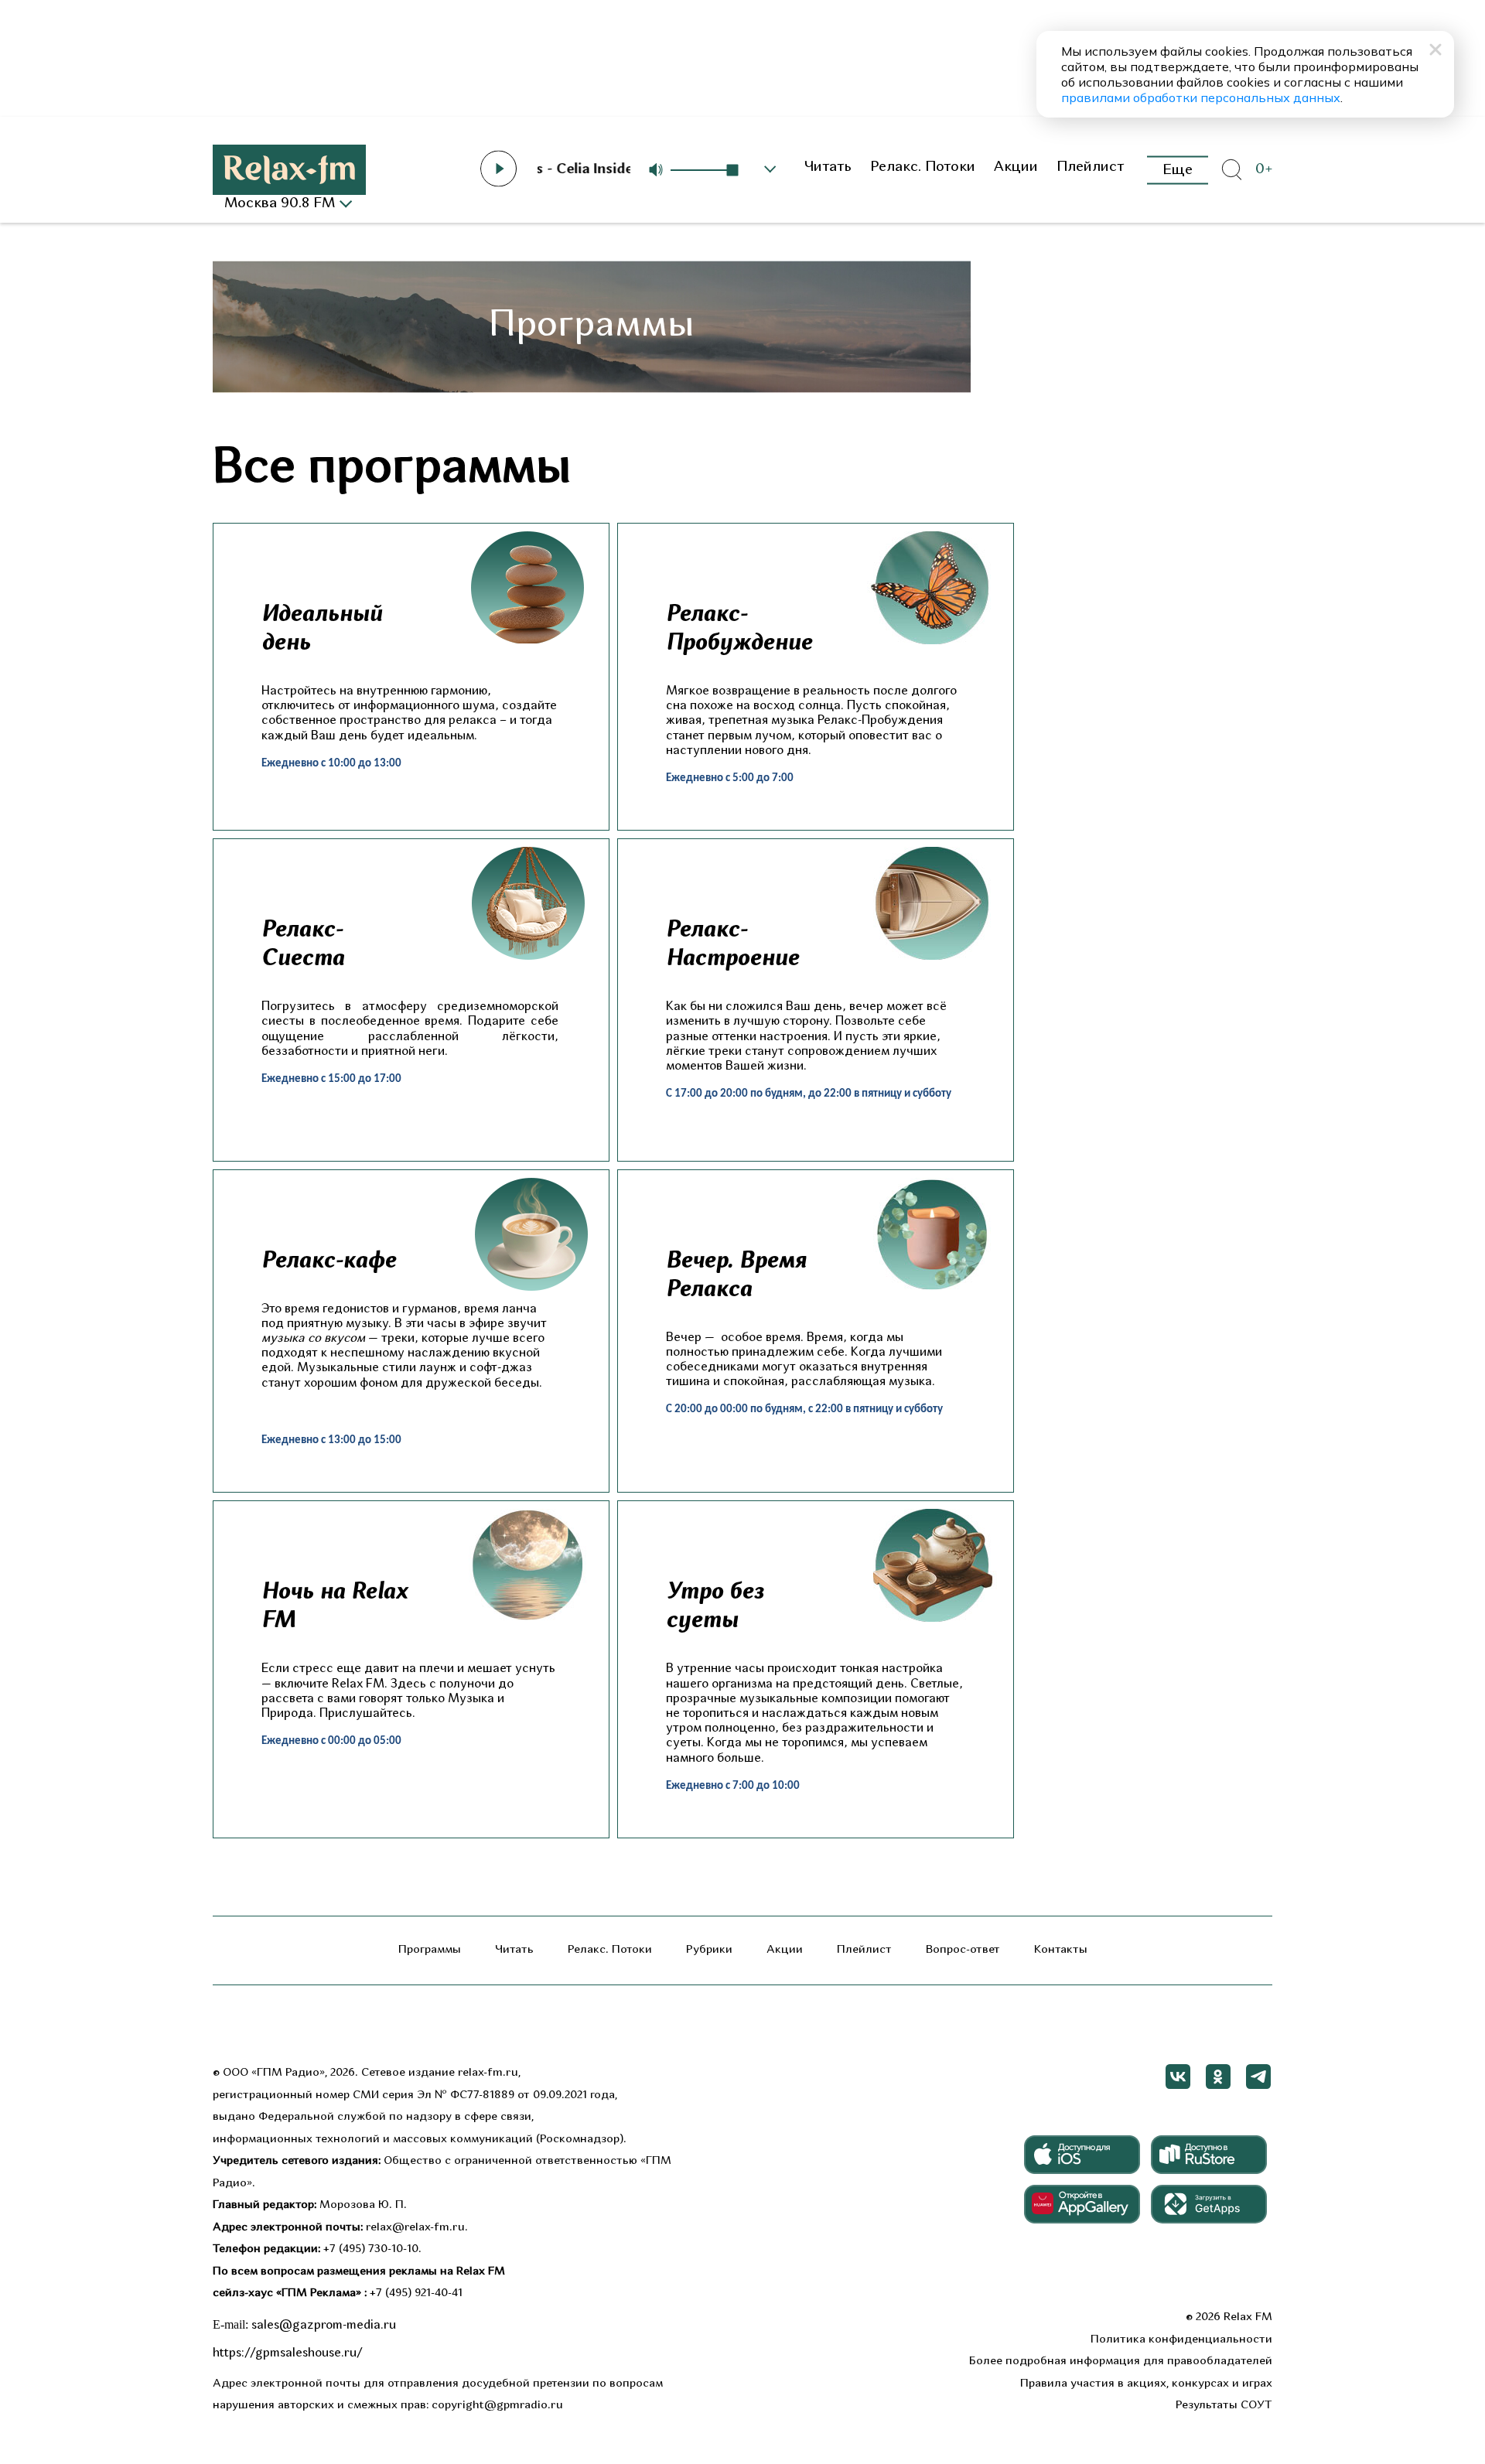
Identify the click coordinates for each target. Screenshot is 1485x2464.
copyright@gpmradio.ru (497, 2406)
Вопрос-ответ (963, 1950)
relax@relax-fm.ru (415, 2228)
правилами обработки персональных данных (1201, 97)
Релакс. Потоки (923, 167)
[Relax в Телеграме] (1258, 2077)
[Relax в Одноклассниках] (1218, 2077)
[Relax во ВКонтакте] (1178, 2077)
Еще (1178, 170)
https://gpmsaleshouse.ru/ (288, 2353)
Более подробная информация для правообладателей (1121, 2362)
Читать (828, 167)
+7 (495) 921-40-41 (416, 2293)
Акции (1016, 167)
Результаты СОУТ (1224, 2406)
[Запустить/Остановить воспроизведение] (499, 169)
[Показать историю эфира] (770, 169)
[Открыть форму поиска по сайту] (1231, 170)
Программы (430, 1950)
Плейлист (1091, 167)
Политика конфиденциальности (1181, 2340)
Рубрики (709, 1950)
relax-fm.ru (488, 2073)
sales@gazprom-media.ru (324, 2326)
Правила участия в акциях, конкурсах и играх (1146, 2384)
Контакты (1061, 1950)
